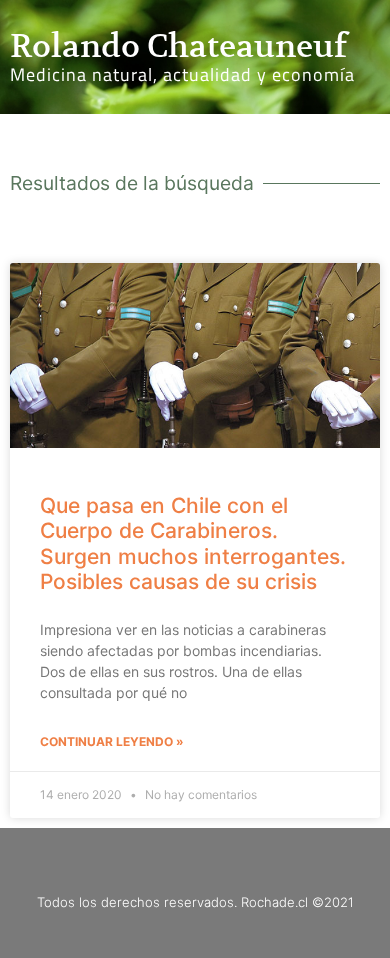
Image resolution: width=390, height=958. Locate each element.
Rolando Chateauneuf (178, 46)
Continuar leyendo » (112, 741)
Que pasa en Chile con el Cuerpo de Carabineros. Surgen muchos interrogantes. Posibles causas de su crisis (193, 543)
